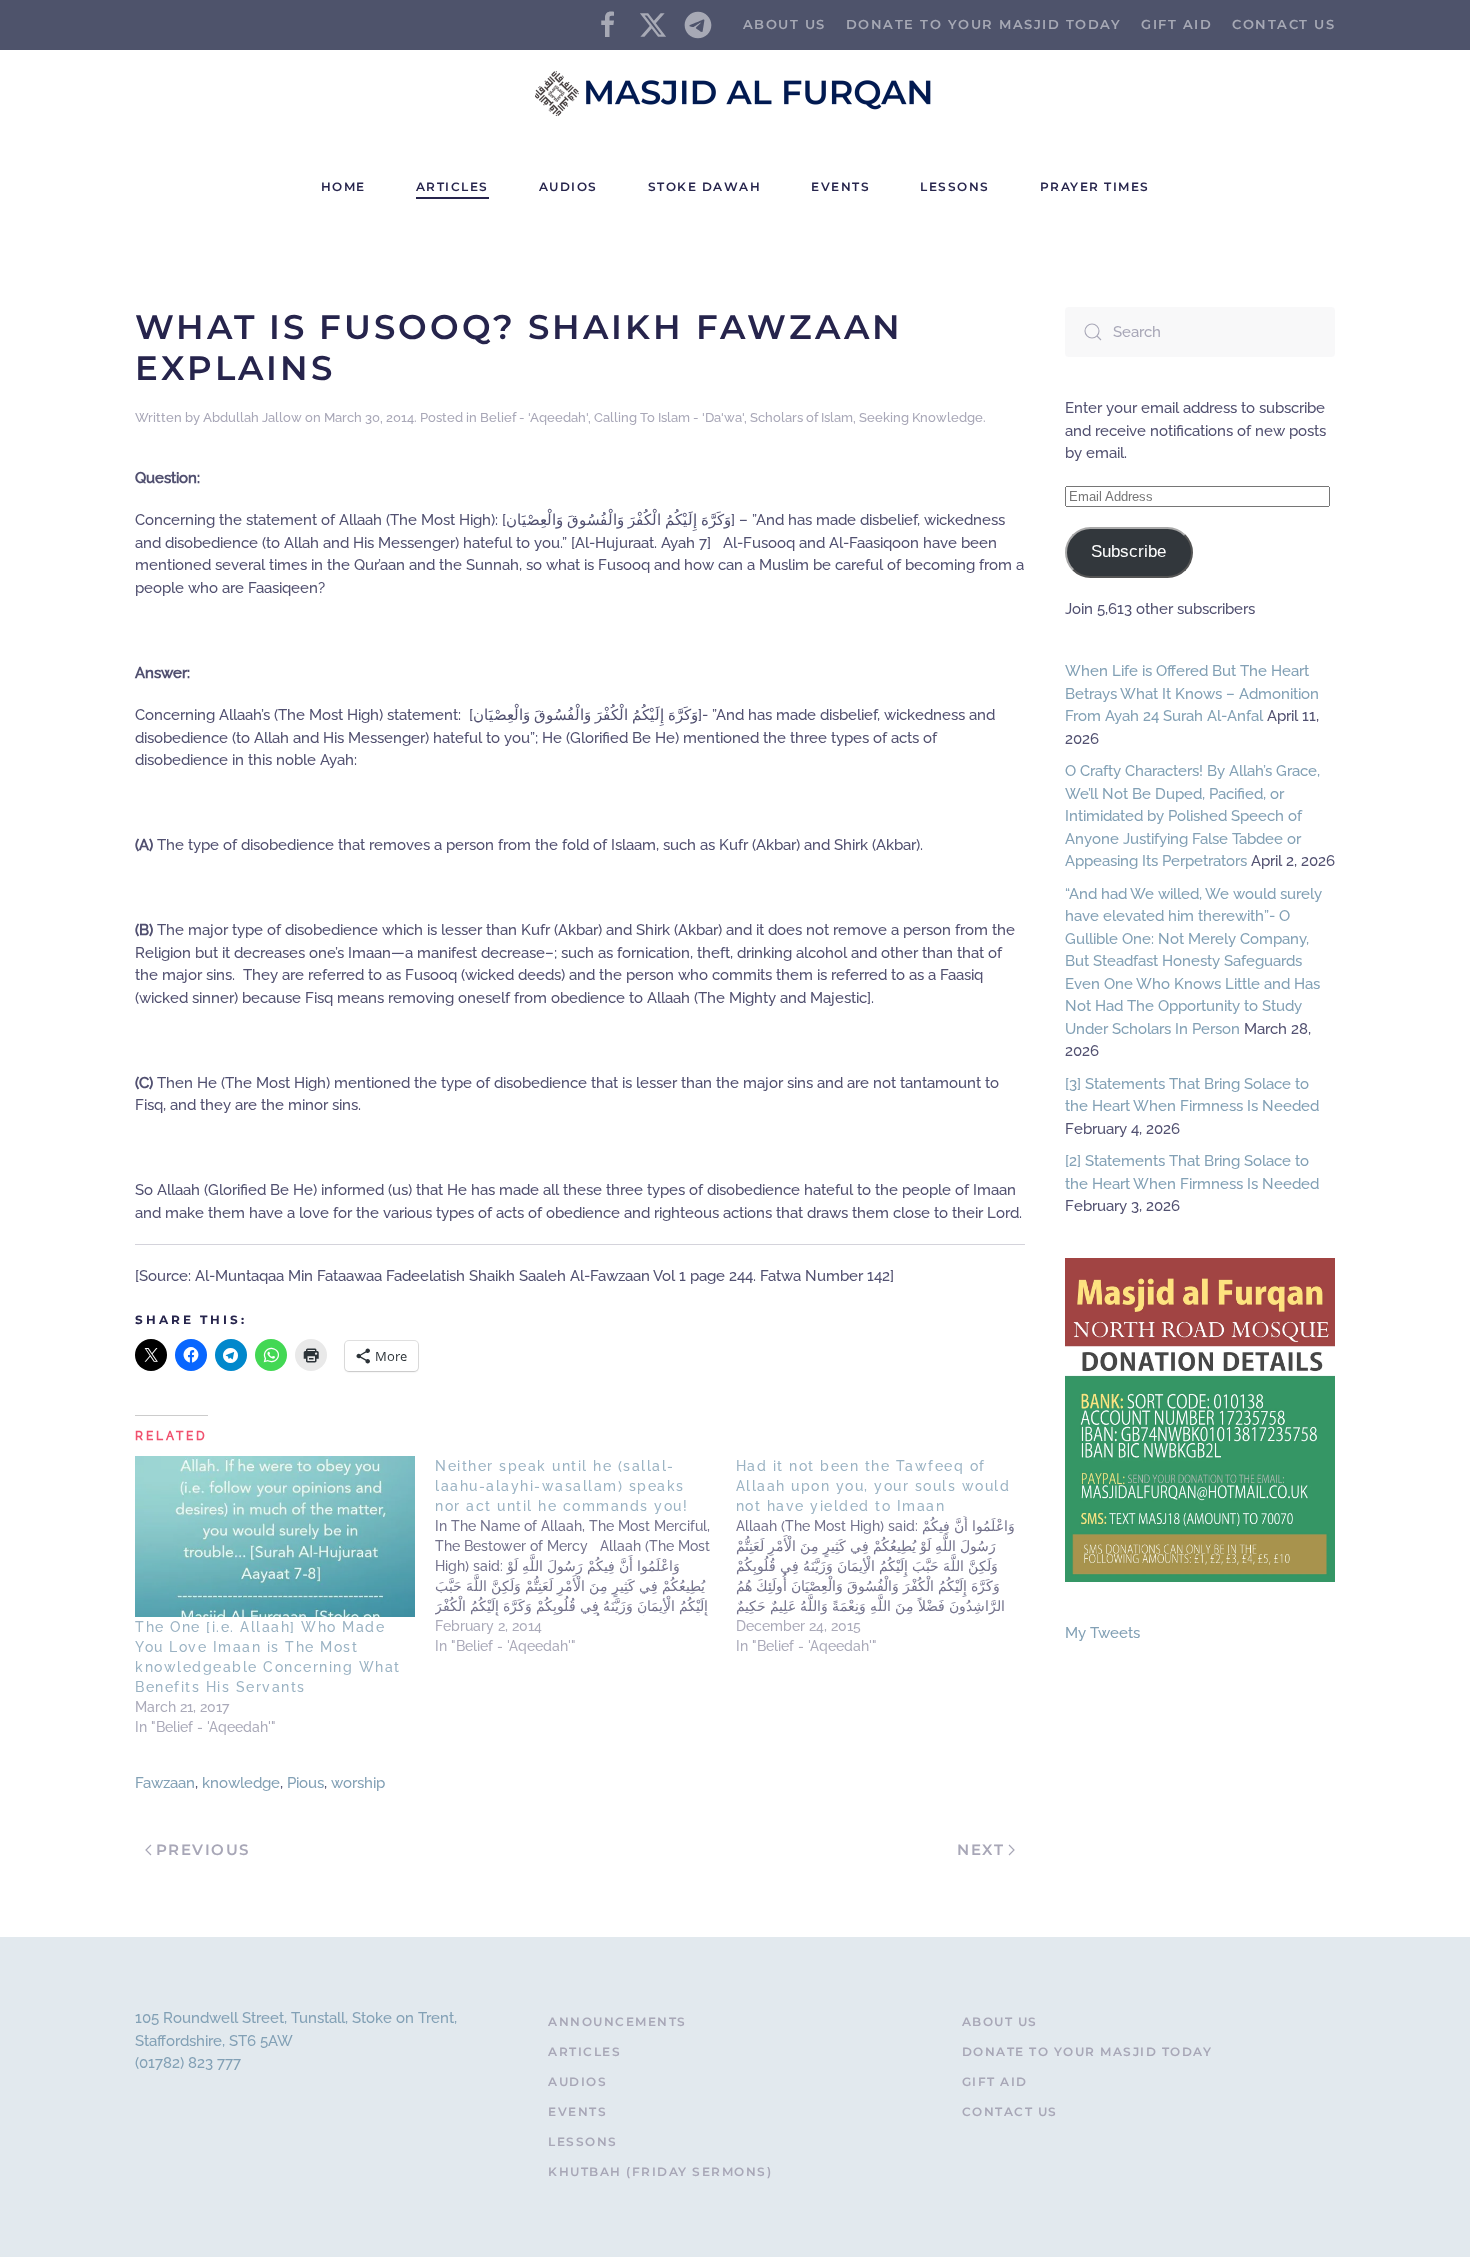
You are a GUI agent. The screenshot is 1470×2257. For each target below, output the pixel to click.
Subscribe (1128, 551)
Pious (305, 1783)
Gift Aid (1176, 24)
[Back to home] (735, 93)
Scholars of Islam (801, 417)
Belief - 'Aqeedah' (534, 417)
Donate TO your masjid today (984, 24)
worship (358, 1783)
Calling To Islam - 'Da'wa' (669, 417)
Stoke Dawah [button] (705, 186)
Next (980, 1849)
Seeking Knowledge (921, 417)
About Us (784, 24)
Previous (203, 1849)
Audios (577, 2081)
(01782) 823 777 (188, 2063)
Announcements (617, 2021)
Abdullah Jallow (252, 417)
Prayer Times (1095, 186)
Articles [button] (452, 186)
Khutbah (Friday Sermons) (660, 2171)
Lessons (955, 186)
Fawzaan (165, 1783)
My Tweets (1102, 1633)
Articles (584, 2051)
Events (840, 186)
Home (343, 186)
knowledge (241, 1783)
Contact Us (1283, 24)
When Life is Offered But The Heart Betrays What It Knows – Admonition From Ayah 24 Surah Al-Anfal (1192, 693)
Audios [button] (568, 186)
